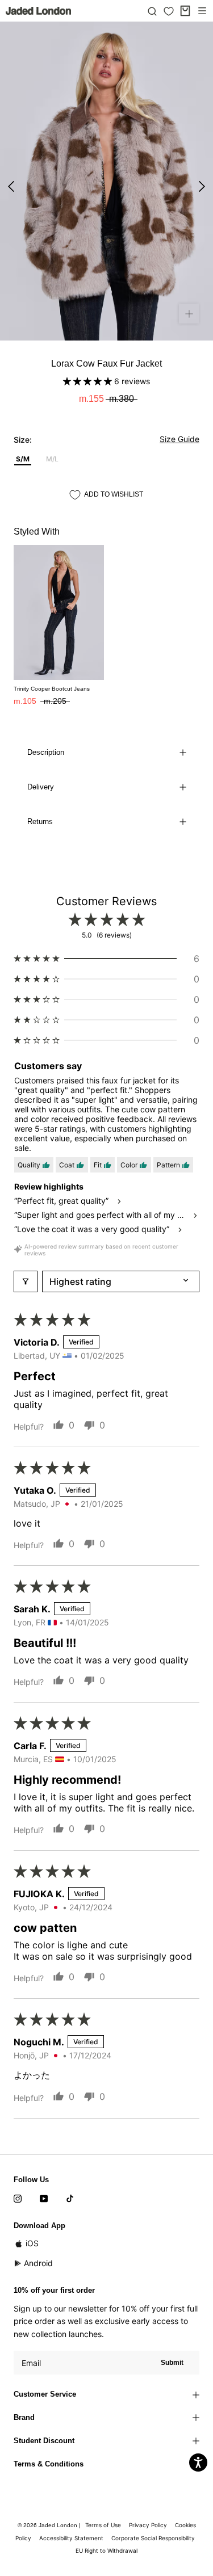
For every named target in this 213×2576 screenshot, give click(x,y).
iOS (32, 2243)
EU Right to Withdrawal (106, 2550)
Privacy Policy (148, 2525)
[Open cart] (185, 11)
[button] (89, 381)
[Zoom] (189, 314)
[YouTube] (44, 2198)
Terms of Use (103, 2525)
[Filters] (26, 1281)
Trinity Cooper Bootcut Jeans (52, 689)
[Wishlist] (169, 11)
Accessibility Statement (71, 2538)
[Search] (152, 11)
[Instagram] (18, 2198)
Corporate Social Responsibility (153, 2538)
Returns (40, 821)
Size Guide (179, 439)
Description (46, 752)
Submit (172, 2363)
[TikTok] (70, 2198)
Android (38, 2263)
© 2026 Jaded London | (50, 2525)
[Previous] (11, 186)
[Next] (202, 186)
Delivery (41, 787)
